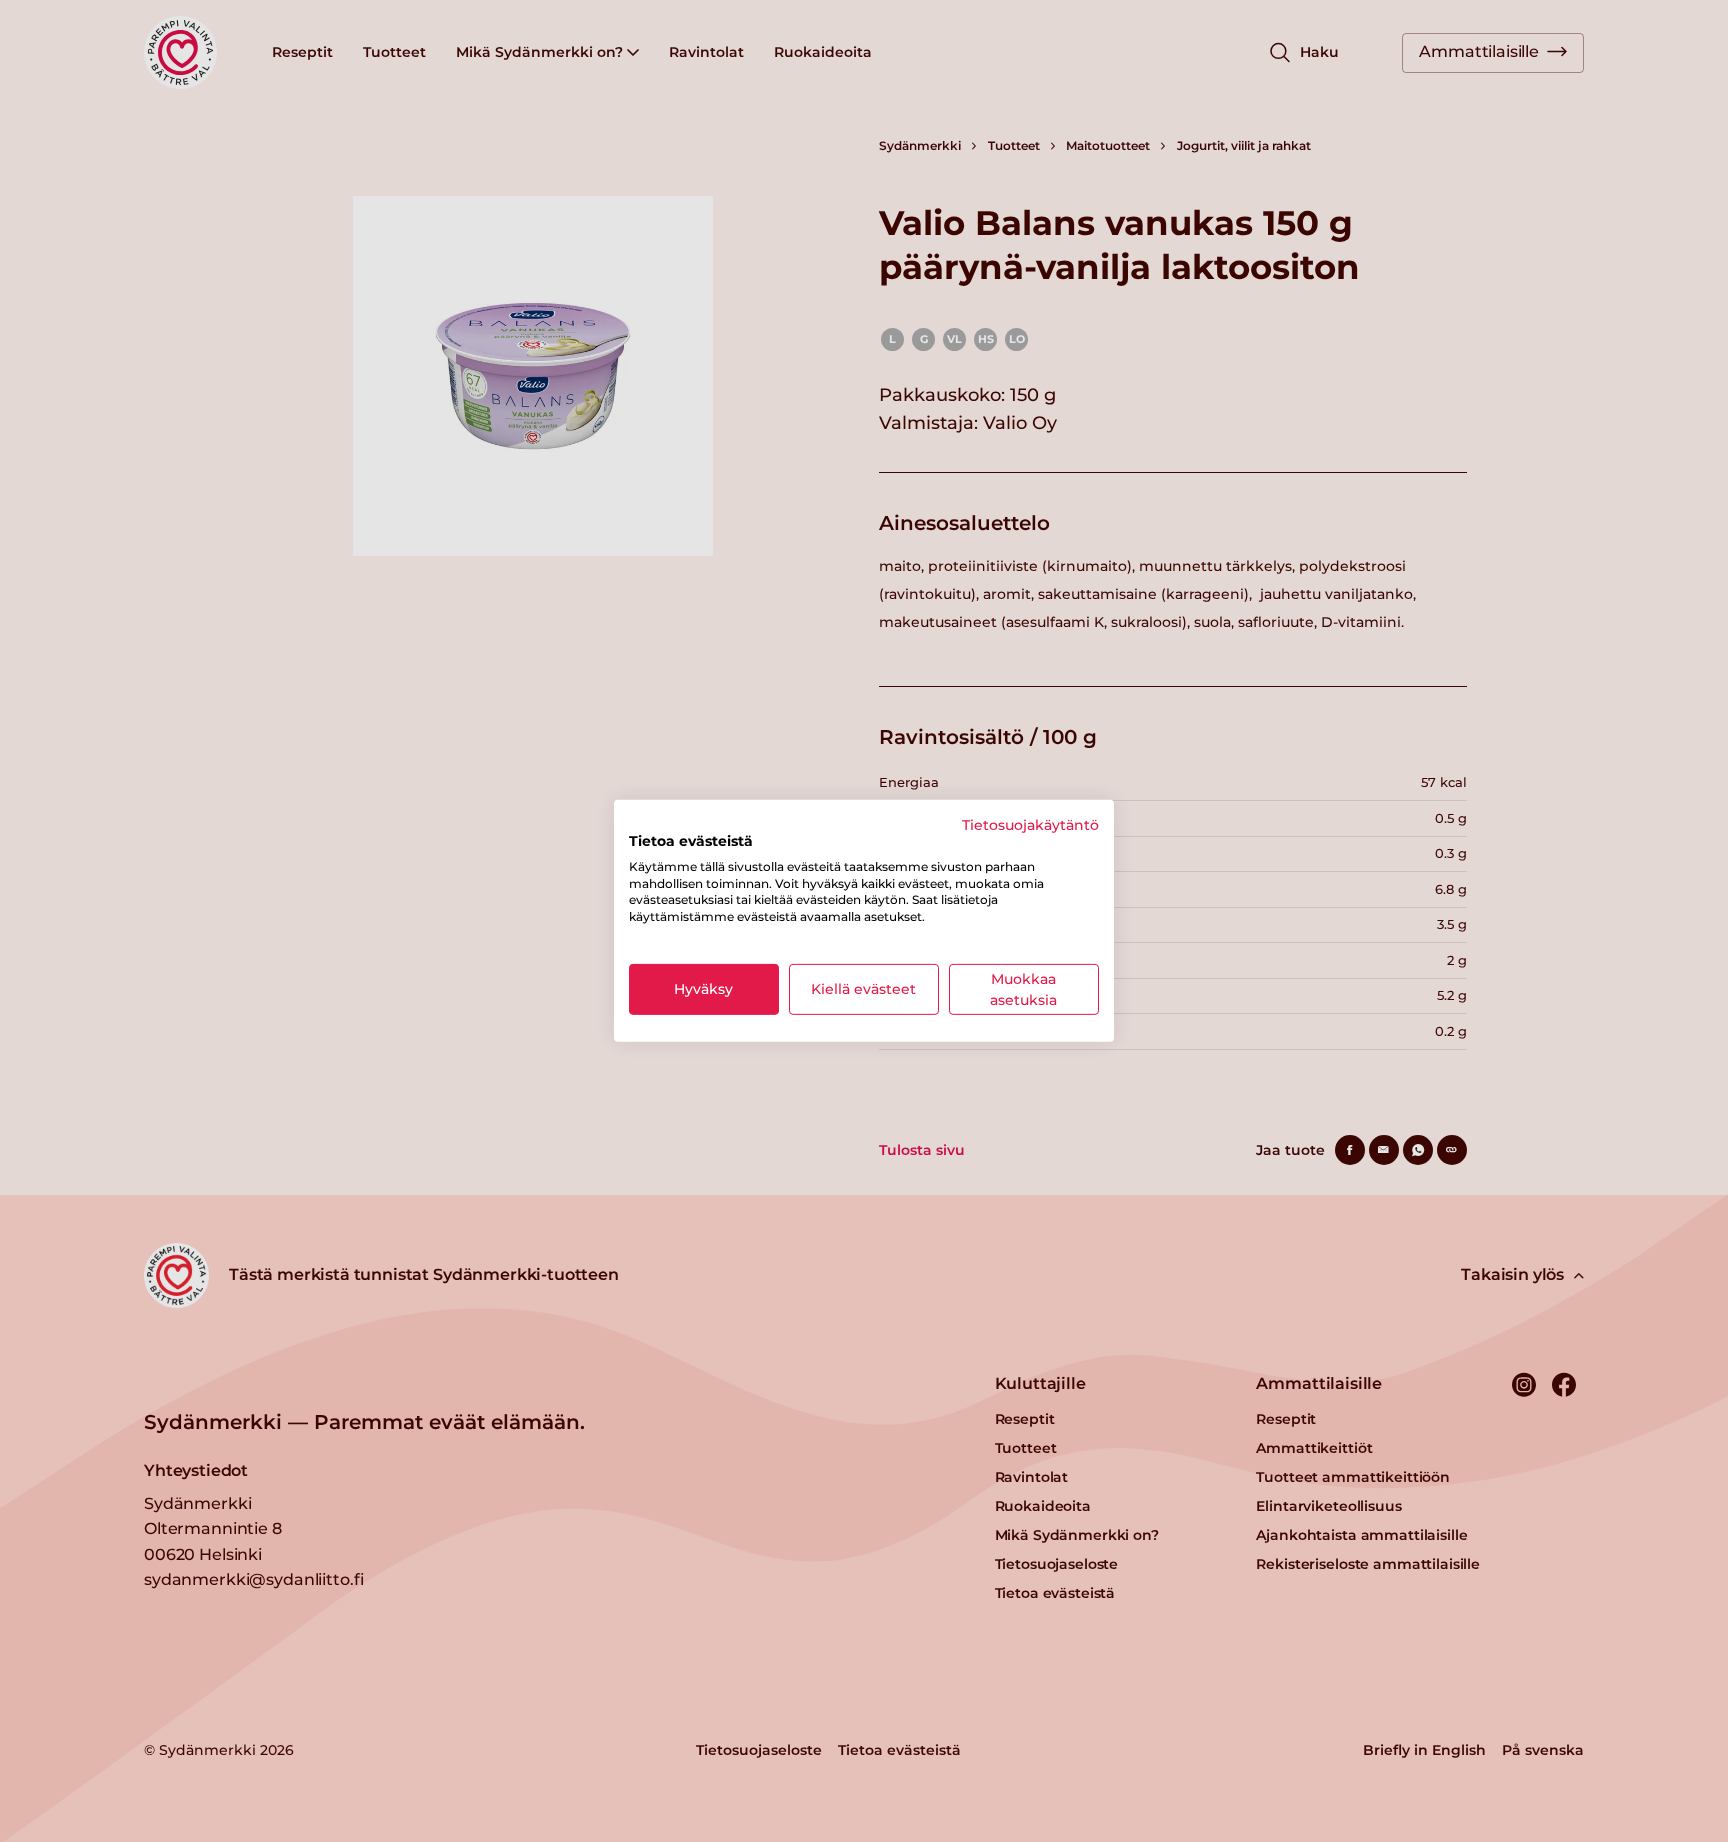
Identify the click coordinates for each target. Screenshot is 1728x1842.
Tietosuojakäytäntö (1030, 825)
